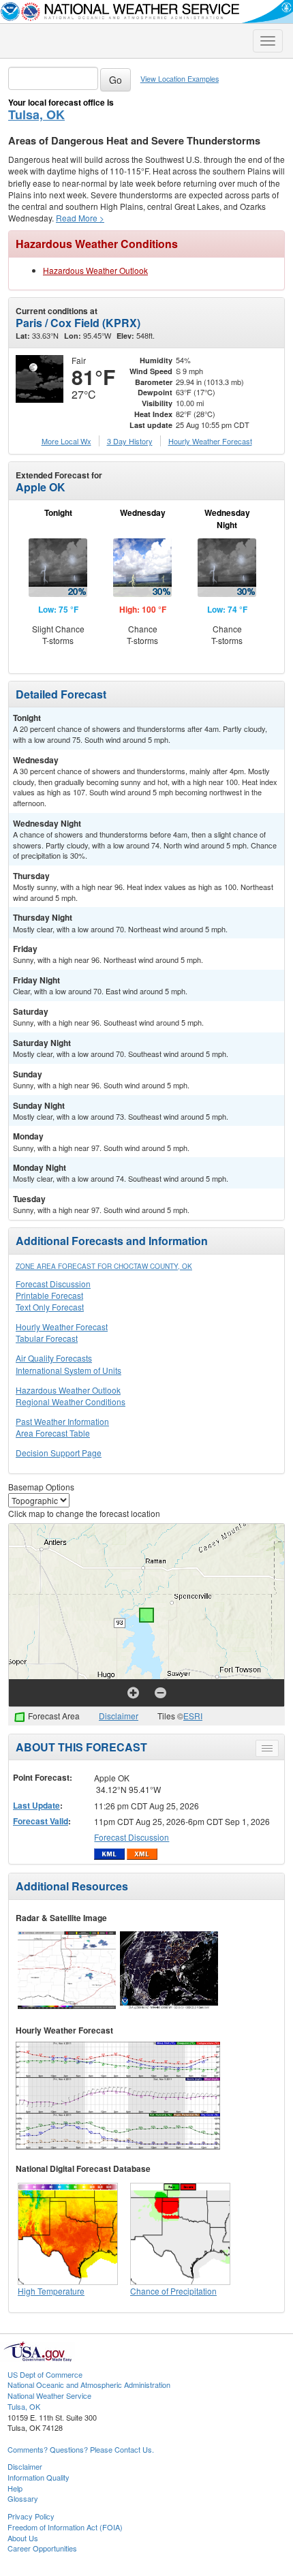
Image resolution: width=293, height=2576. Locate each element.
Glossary (23, 2498)
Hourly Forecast (210, 441)
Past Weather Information (62, 1421)
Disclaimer (119, 1716)
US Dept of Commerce (45, 2374)
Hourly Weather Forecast (62, 1327)
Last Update (36, 1805)
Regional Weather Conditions (71, 1401)
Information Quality (38, 2477)
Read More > (80, 218)
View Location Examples (180, 79)
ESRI (193, 1716)
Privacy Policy (31, 2516)
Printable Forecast (49, 1295)
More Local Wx (66, 441)
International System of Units (68, 1370)
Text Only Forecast (50, 1307)
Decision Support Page (59, 1453)
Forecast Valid (41, 1821)
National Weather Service (49, 2395)
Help (15, 2488)
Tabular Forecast (47, 1338)
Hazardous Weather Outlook (95, 270)
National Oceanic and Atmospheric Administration (89, 2385)
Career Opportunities (42, 2548)
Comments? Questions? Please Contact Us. (81, 2449)
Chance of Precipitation (173, 2291)
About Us (23, 2538)
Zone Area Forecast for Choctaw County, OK (104, 1266)
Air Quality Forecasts (54, 1358)
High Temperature (51, 2291)
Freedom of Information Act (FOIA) (65, 2527)
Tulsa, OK (36, 114)
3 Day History (130, 441)
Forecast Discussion (53, 1284)
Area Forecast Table (53, 1433)
